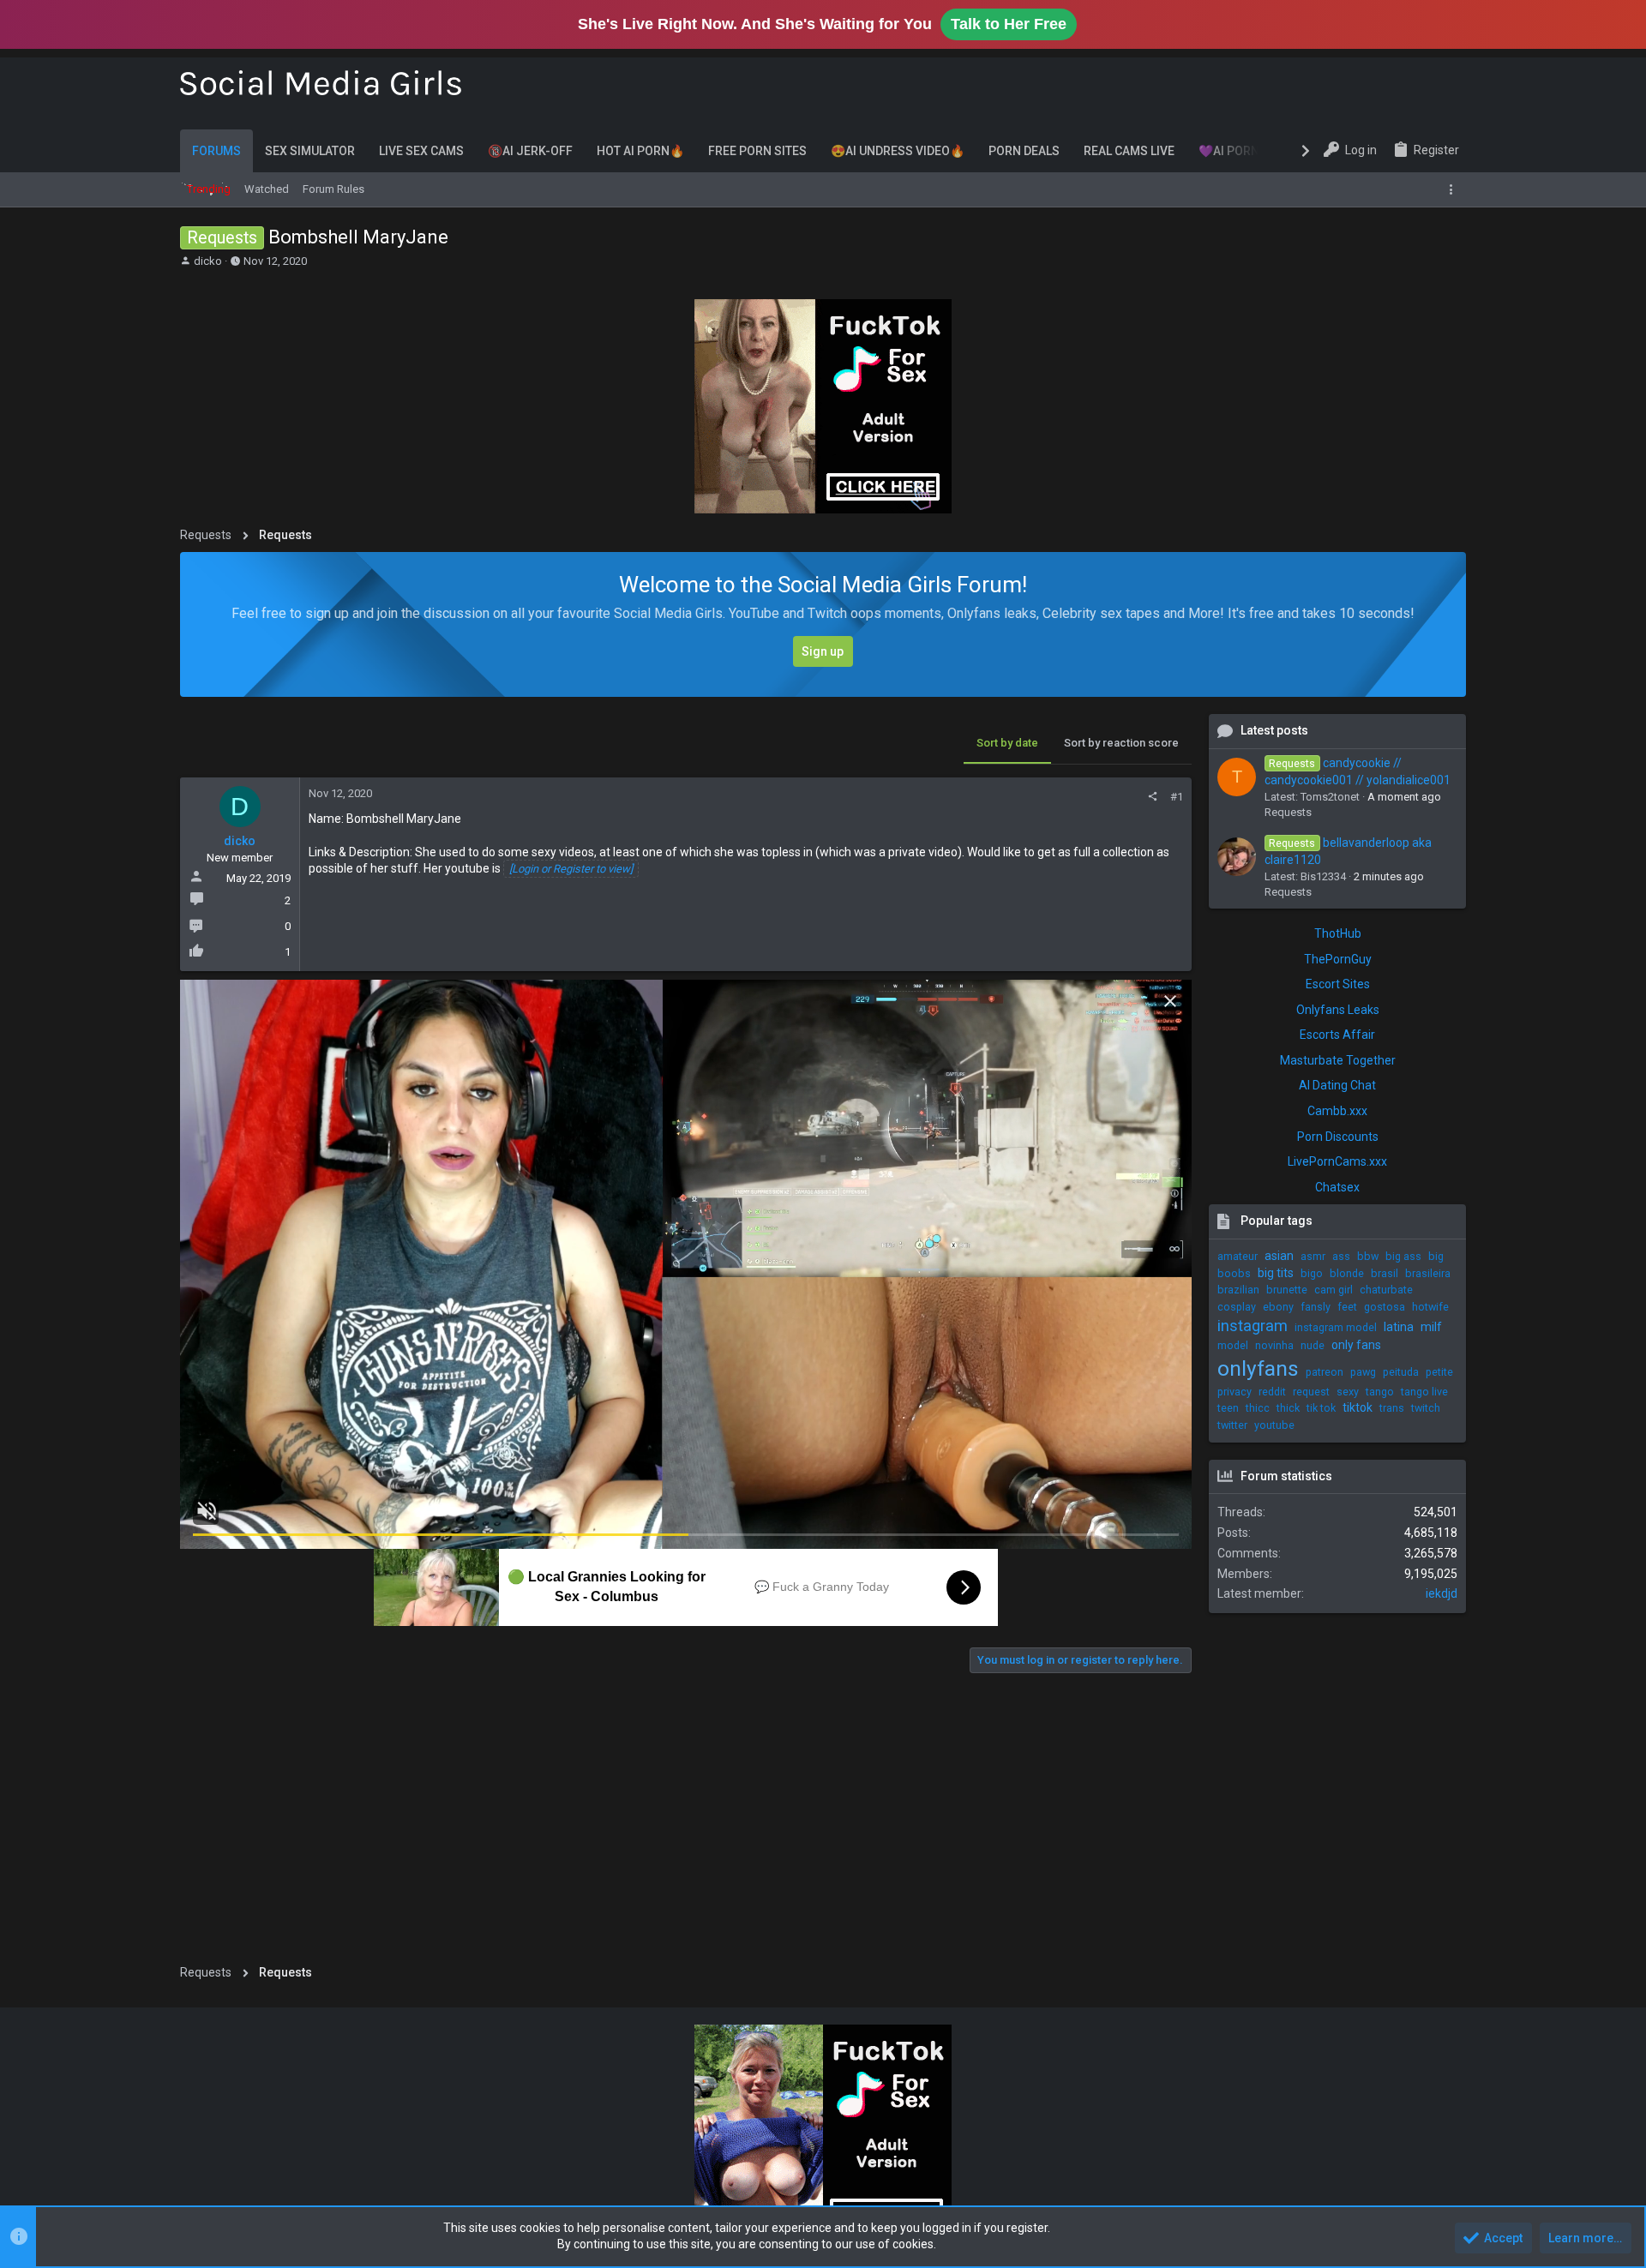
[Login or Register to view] (571, 869)
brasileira (1428, 1273)
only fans (1356, 1345)
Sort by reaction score (1121, 743)
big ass (1403, 1256)
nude (1313, 1345)
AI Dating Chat (1337, 1085)
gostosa (1385, 1307)
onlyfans (1258, 1368)
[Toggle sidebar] (1454, 189)
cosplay (1237, 1307)
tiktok (1358, 1407)
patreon (1325, 1372)
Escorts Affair (1337, 1035)
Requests (1288, 812)
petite (1439, 1372)
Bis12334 (1323, 876)
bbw (1368, 1256)
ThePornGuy (1338, 959)
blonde (1347, 1273)
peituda (1401, 1372)
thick (1288, 1408)
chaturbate (1386, 1290)
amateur (1238, 1256)
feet (1347, 1307)
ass (1341, 1256)
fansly (1316, 1307)
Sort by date (1007, 743)
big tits (1276, 1273)
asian (1279, 1256)
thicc (1258, 1408)
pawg (1363, 1372)
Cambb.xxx (1337, 1111)
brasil (1385, 1273)
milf (1431, 1327)
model (1233, 1345)
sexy (1348, 1392)
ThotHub (1338, 933)
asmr (1313, 1256)
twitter (1232, 1425)
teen (1228, 1408)
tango (1380, 1392)
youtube (1274, 1425)
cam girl (1334, 1290)
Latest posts (1274, 730)
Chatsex (1337, 1187)
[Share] (1153, 797)
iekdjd (1442, 1593)
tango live (1424, 1392)
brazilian (1238, 1290)
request (1311, 1392)
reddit (1272, 1392)
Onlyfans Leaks (1338, 1010)
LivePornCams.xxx (1337, 1161)
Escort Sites (1338, 984)
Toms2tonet (1330, 797)
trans (1392, 1408)
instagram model (1336, 1327)
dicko (208, 261)
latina (1399, 1327)
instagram (1253, 1326)
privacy (1234, 1392)
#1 (1177, 797)
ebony (1278, 1307)
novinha (1274, 1345)
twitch (1426, 1408)
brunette (1287, 1290)
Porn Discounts (1338, 1137)
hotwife (1430, 1307)
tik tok (1321, 1408)
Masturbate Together (1338, 1060)
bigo (1312, 1273)
